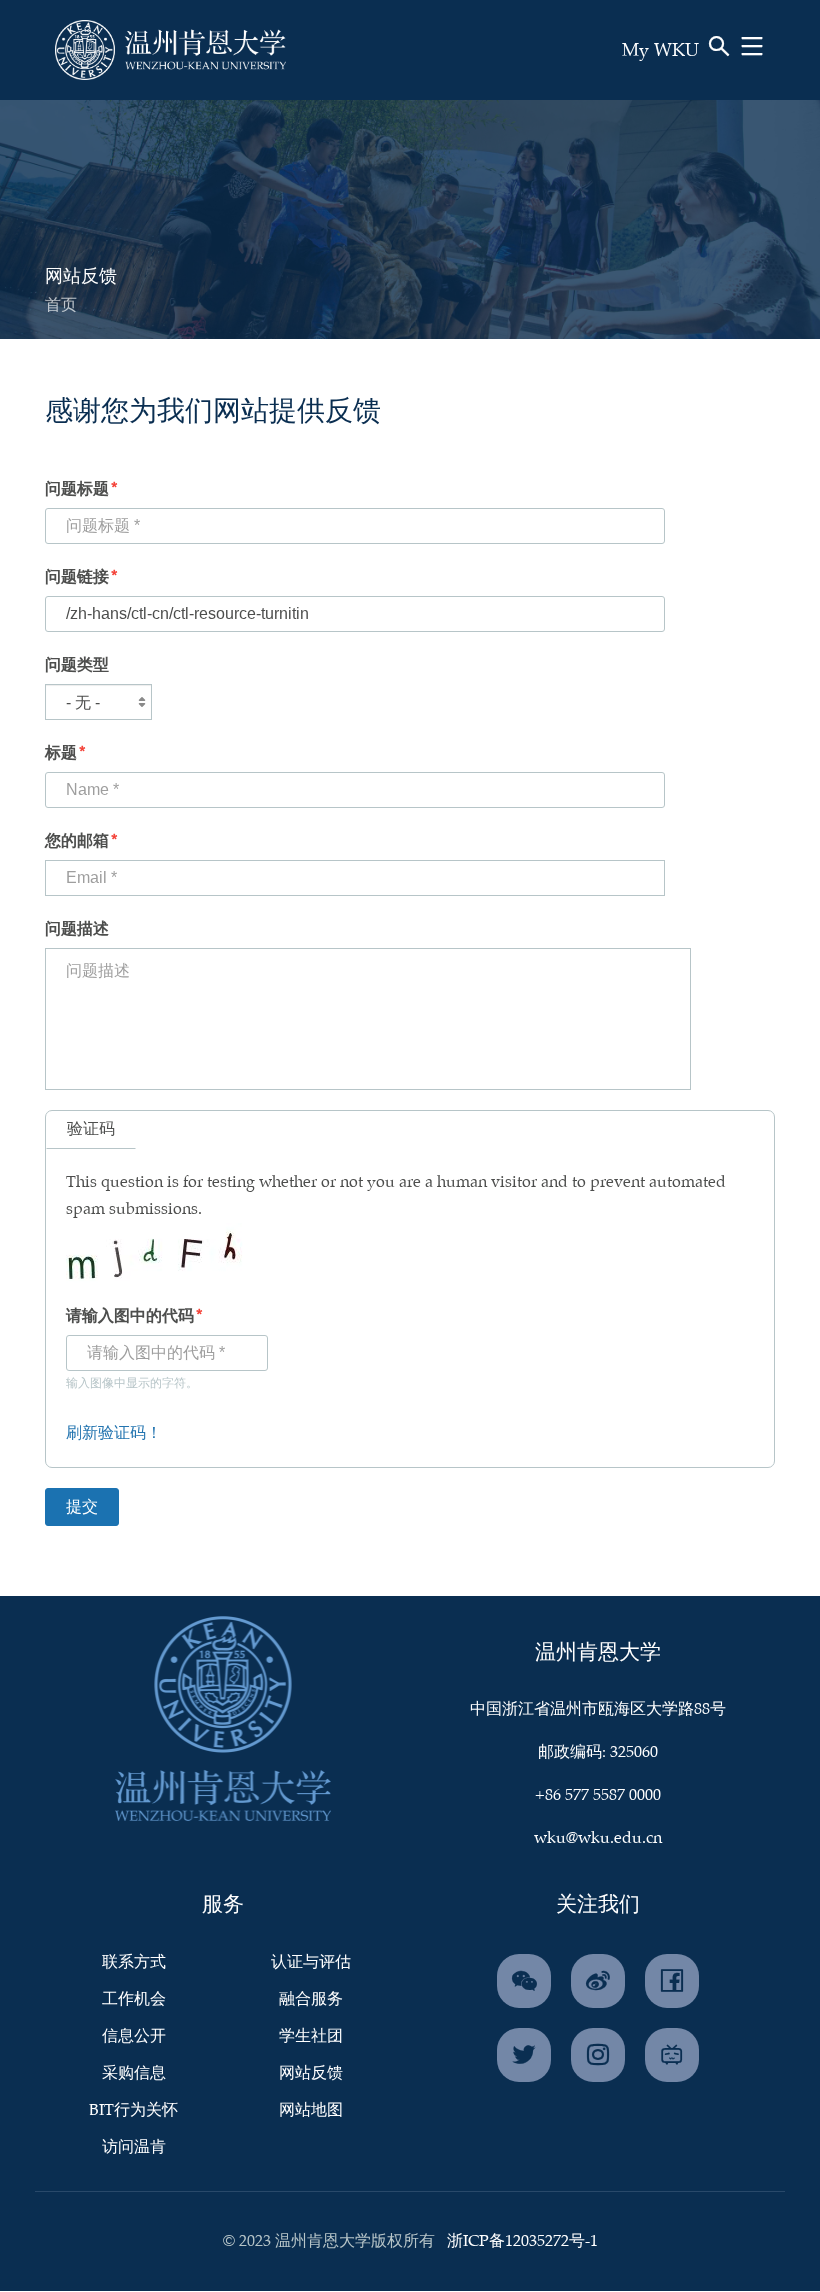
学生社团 (311, 2036)
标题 (61, 753)
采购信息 (134, 2073)
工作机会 (134, 1999)
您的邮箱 (77, 841)
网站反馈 (311, 2073)
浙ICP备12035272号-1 (522, 2241)
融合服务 (311, 1999)
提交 (674, 78)
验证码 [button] (91, 1129)
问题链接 (77, 577)
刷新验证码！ (114, 1433)
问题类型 (77, 665)
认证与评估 (311, 1962)
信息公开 (134, 2036)
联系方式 (134, 1962)
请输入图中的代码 (130, 1316)
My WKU (660, 51)
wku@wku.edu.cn (598, 1838)
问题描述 (77, 929)
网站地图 (311, 2110)
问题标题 (77, 489)
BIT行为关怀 (133, 2110)
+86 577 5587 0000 (598, 1795)
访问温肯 (134, 2147)
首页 (61, 305)
